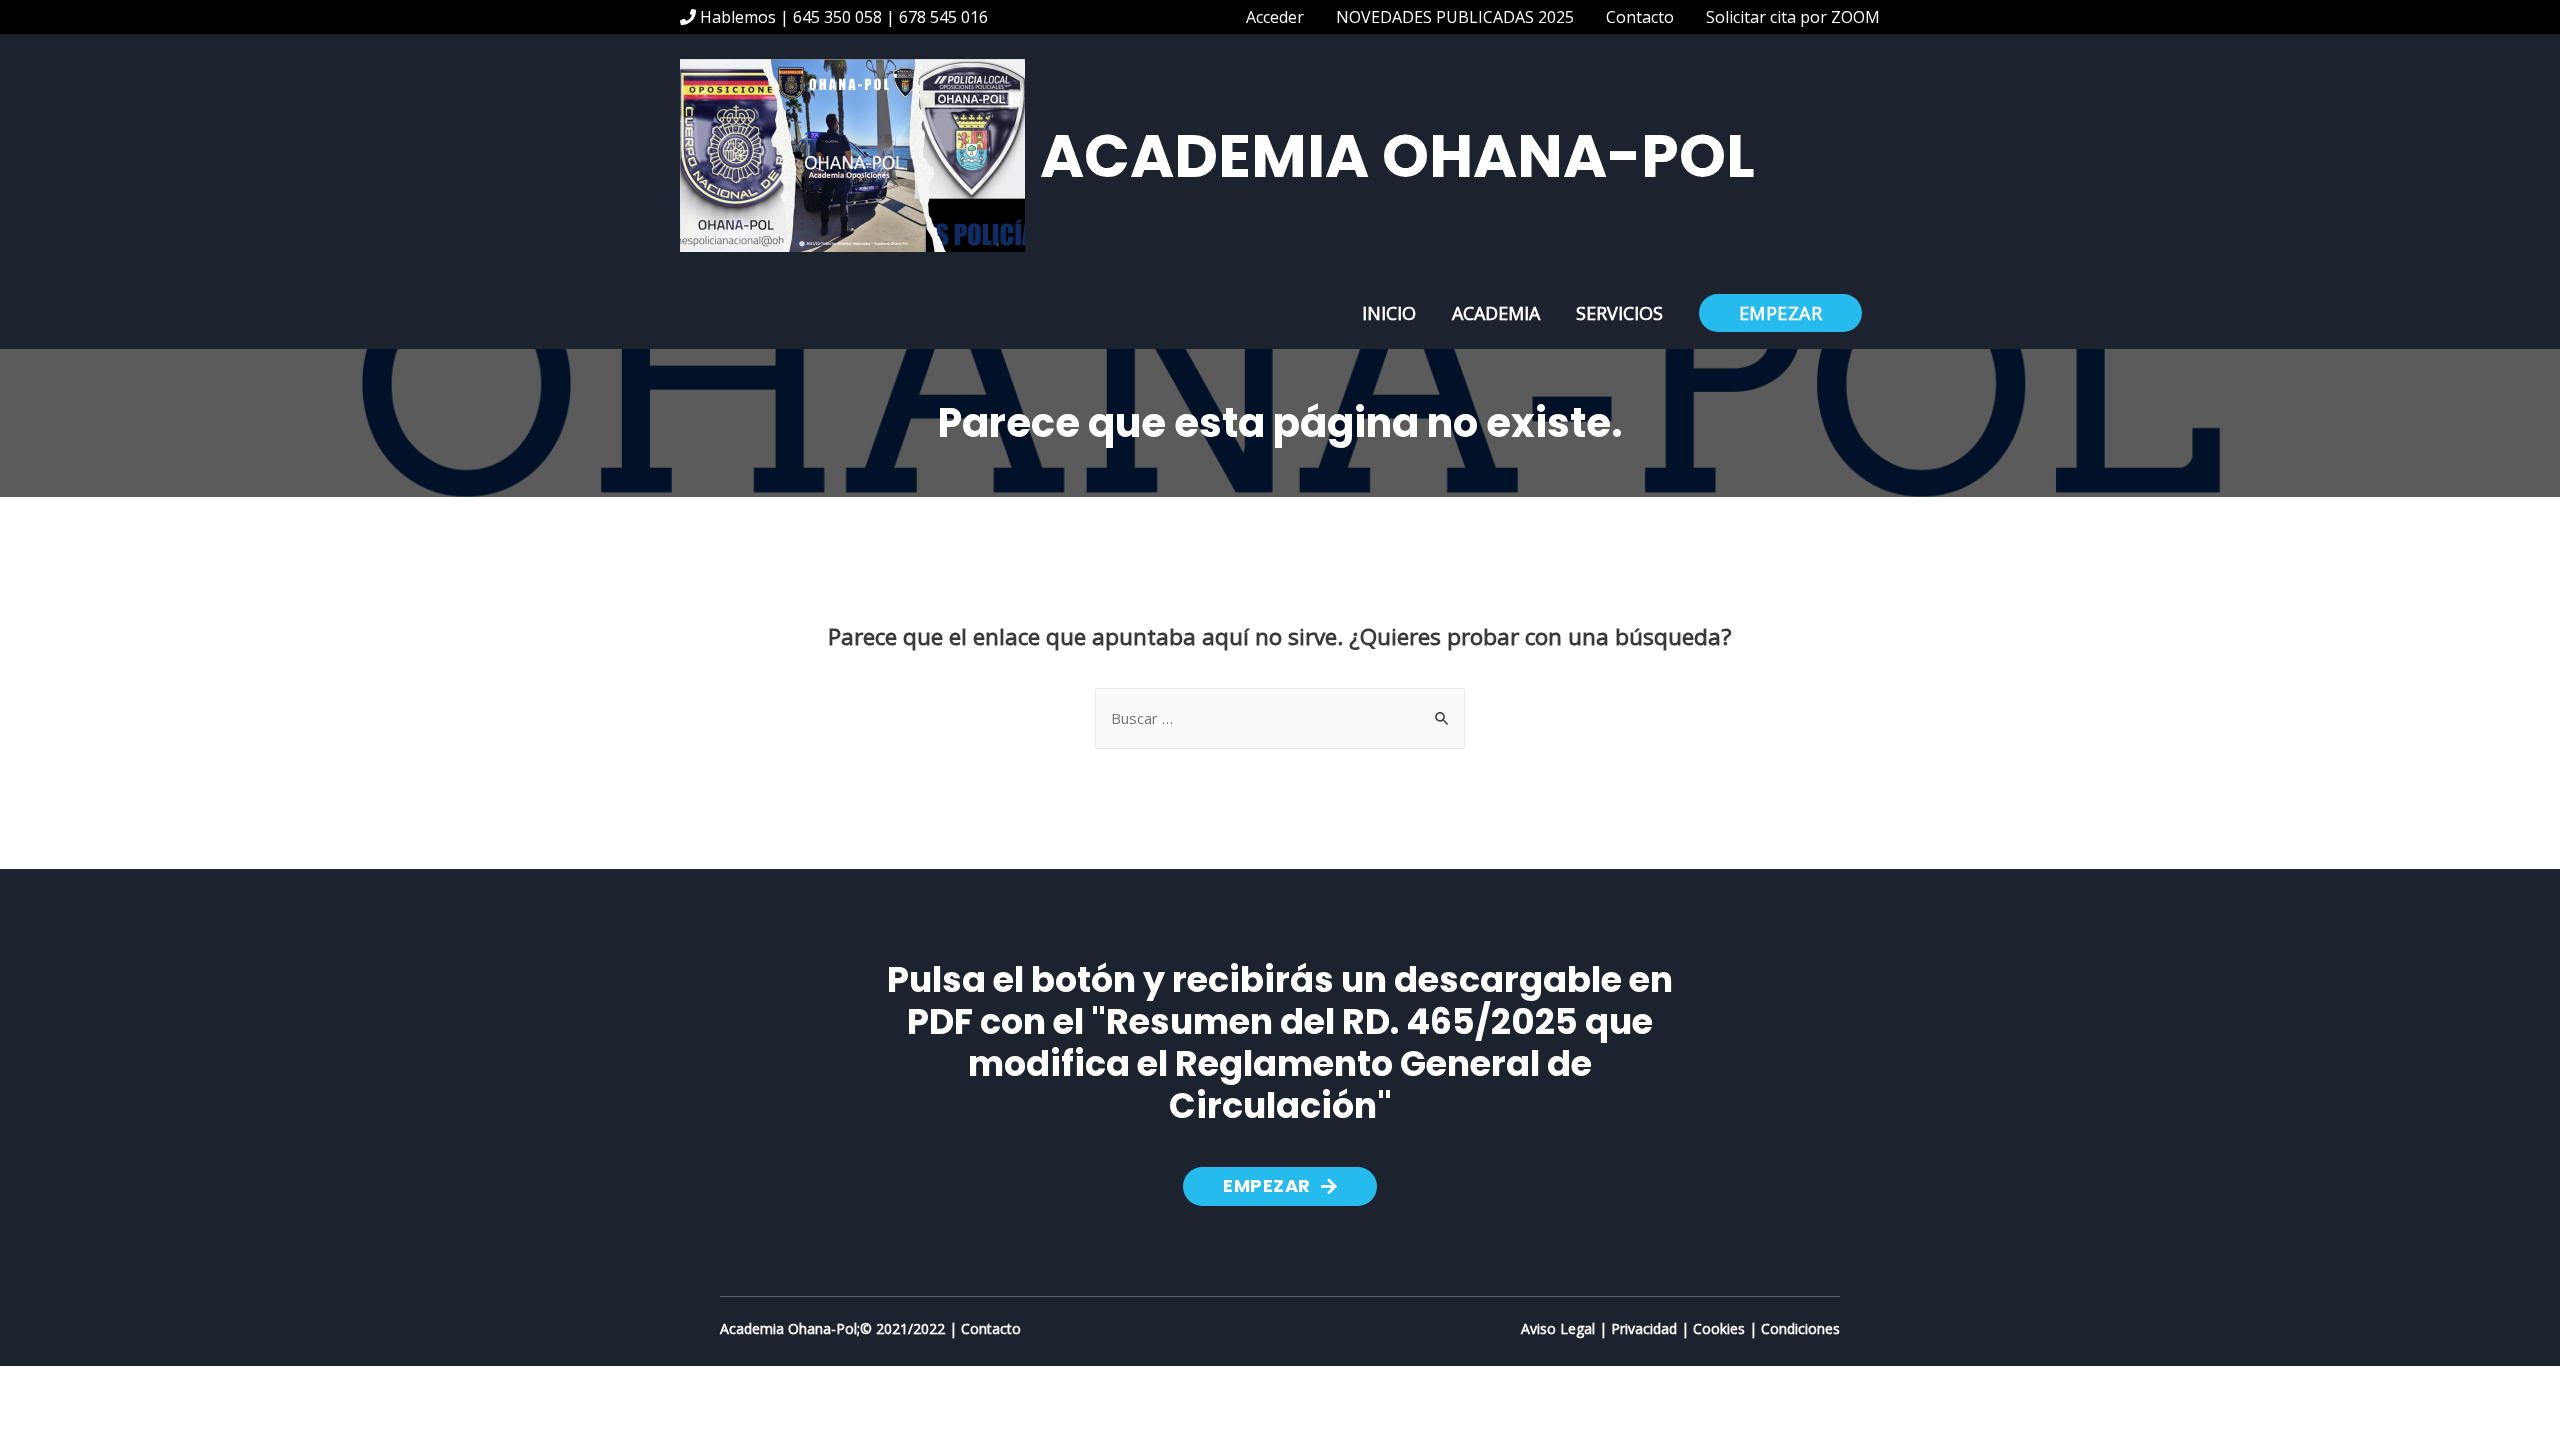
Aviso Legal (1558, 1328)
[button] (1280, 1186)
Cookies (1719, 1328)
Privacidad (1644, 1328)
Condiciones (1800, 1328)
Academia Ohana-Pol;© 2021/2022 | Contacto (870, 1328)
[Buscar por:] (1280, 718)
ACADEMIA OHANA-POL (1397, 156)
